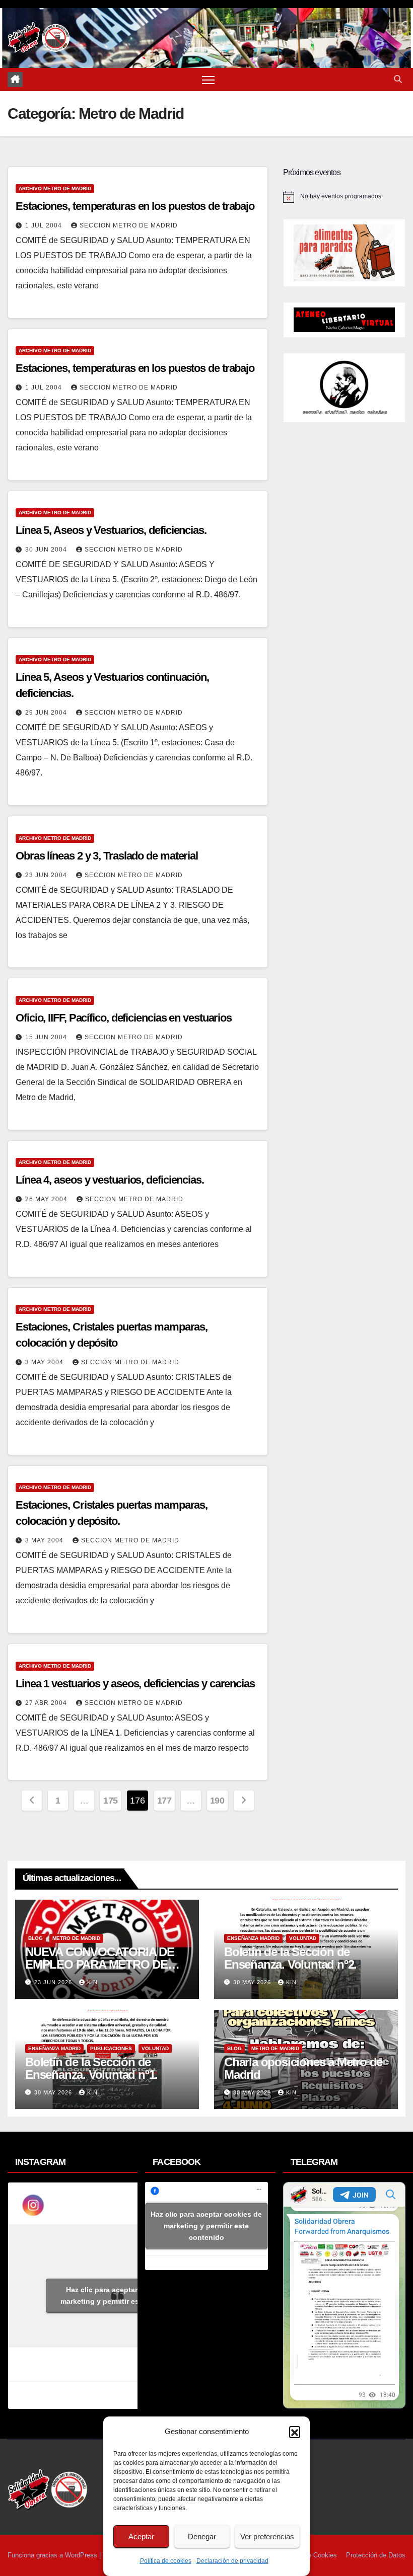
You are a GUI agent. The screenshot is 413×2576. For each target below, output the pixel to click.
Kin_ (94, 1982)
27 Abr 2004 (47, 1703)
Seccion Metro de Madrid (129, 225)
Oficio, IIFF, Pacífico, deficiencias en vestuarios (124, 1018)
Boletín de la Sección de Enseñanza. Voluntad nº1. (91, 2068)
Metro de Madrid (76, 1938)
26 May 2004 (47, 1199)
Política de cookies (166, 2561)
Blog (36, 1938)
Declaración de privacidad (232, 2561)
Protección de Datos (376, 2555)
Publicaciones (111, 2048)
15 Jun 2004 (47, 1037)
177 (164, 1801)
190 (217, 1801)
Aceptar (141, 2536)
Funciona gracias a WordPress (53, 2555)
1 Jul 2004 (45, 225)
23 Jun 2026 (54, 1982)
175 (111, 1801)
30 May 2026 (253, 1982)
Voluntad (303, 1938)
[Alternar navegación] (208, 80)
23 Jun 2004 (47, 875)
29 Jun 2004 (47, 713)
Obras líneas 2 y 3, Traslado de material (107, 856)
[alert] (344, 197)
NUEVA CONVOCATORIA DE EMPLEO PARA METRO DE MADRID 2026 (100, 1964)
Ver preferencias (267, 2536)
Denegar (202, 2536)
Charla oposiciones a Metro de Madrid (303, 2068)
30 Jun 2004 (47, 550)
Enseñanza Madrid (253, 1938)
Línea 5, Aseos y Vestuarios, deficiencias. (111, 530)
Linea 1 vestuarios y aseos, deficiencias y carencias (135, 1684)
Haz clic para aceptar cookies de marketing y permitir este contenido (122, 2295)
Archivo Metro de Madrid (55, 188)
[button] (295, 2432)
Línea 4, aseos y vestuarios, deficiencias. (110, 1180)
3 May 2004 (45, 1362)
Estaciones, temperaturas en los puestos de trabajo (135, 206)
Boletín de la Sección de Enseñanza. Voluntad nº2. (290, 1958)
